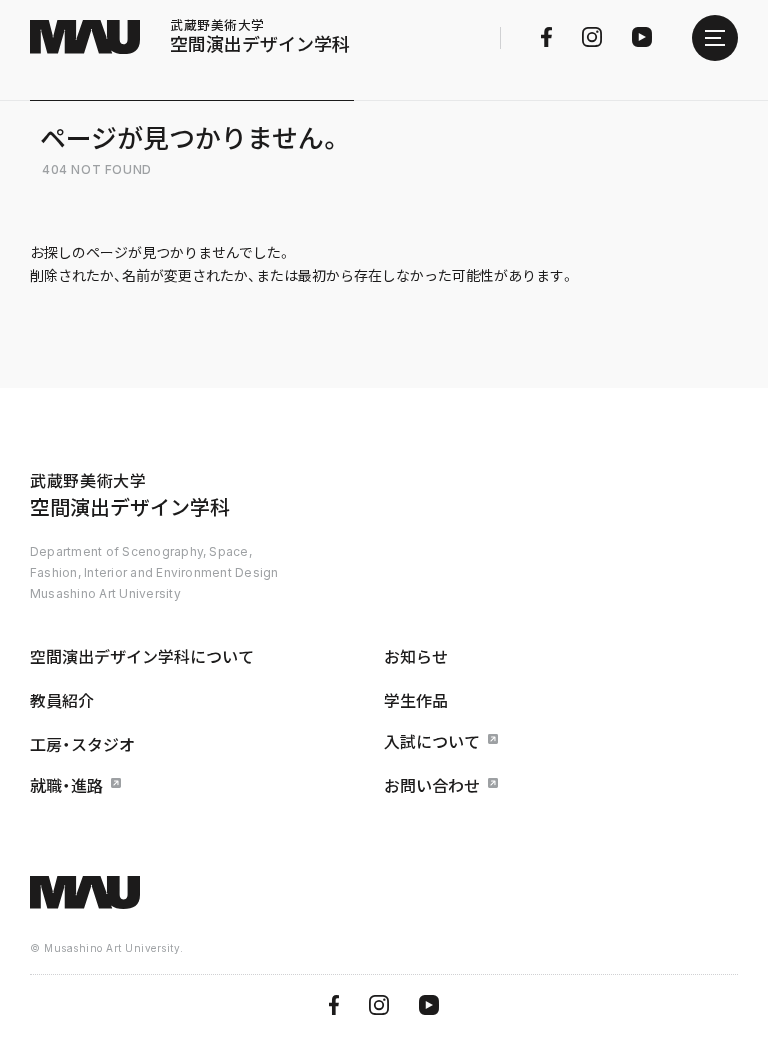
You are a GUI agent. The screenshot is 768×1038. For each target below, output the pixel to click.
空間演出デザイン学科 (260, 37)
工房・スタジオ (82, 745)
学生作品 (416, 701)
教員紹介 (62, 701)
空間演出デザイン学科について (142, 657)
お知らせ (416, 657)
